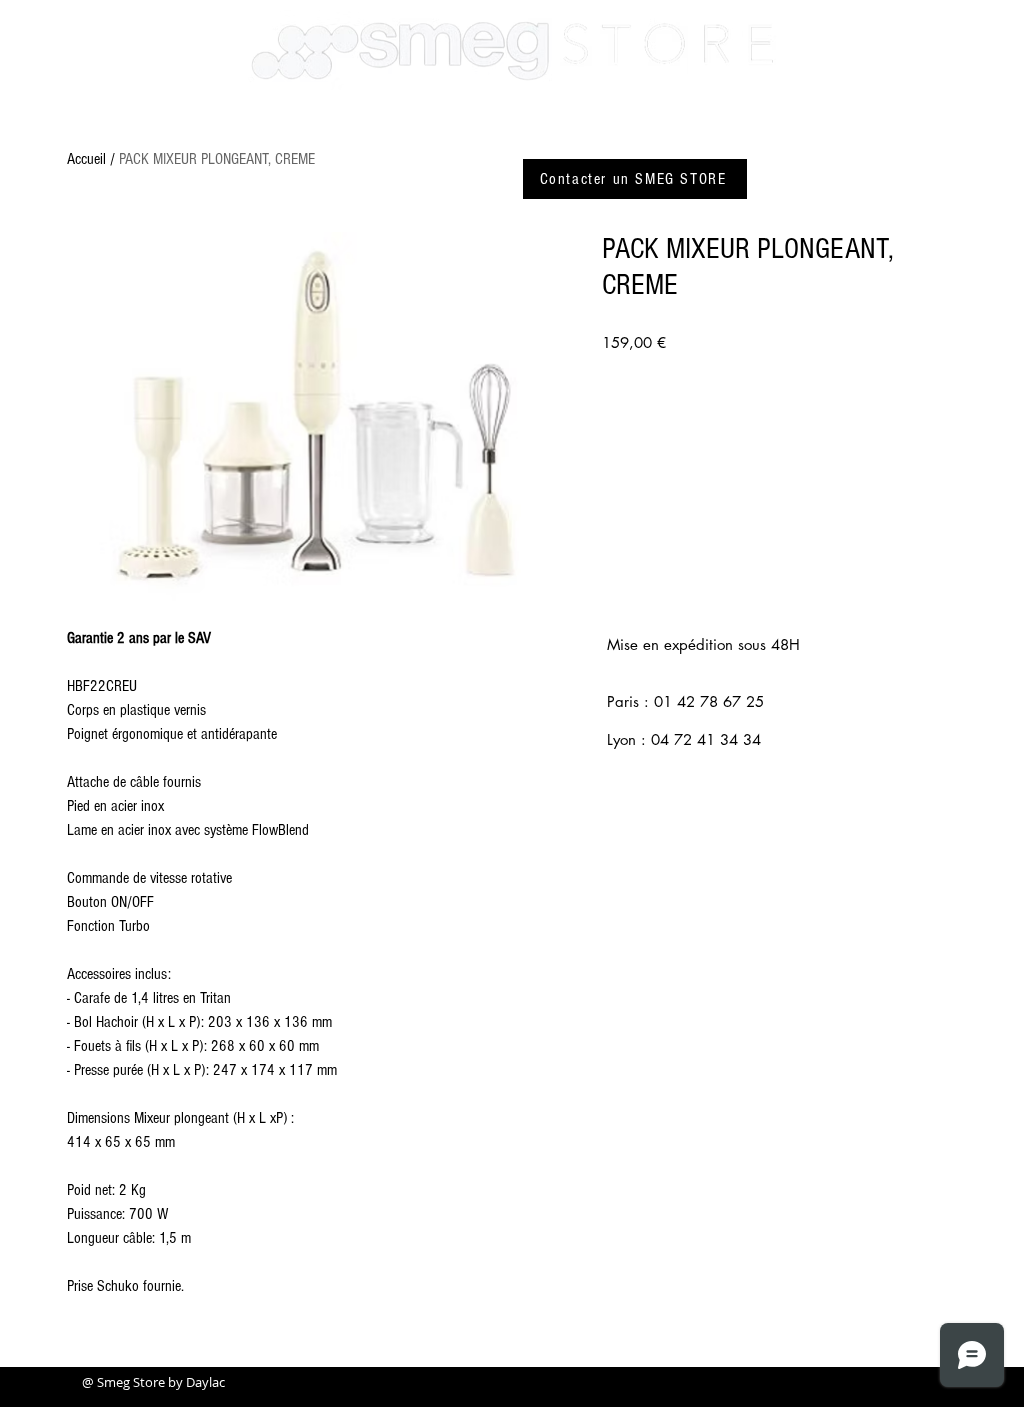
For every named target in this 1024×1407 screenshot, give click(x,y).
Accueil (86, 159)
